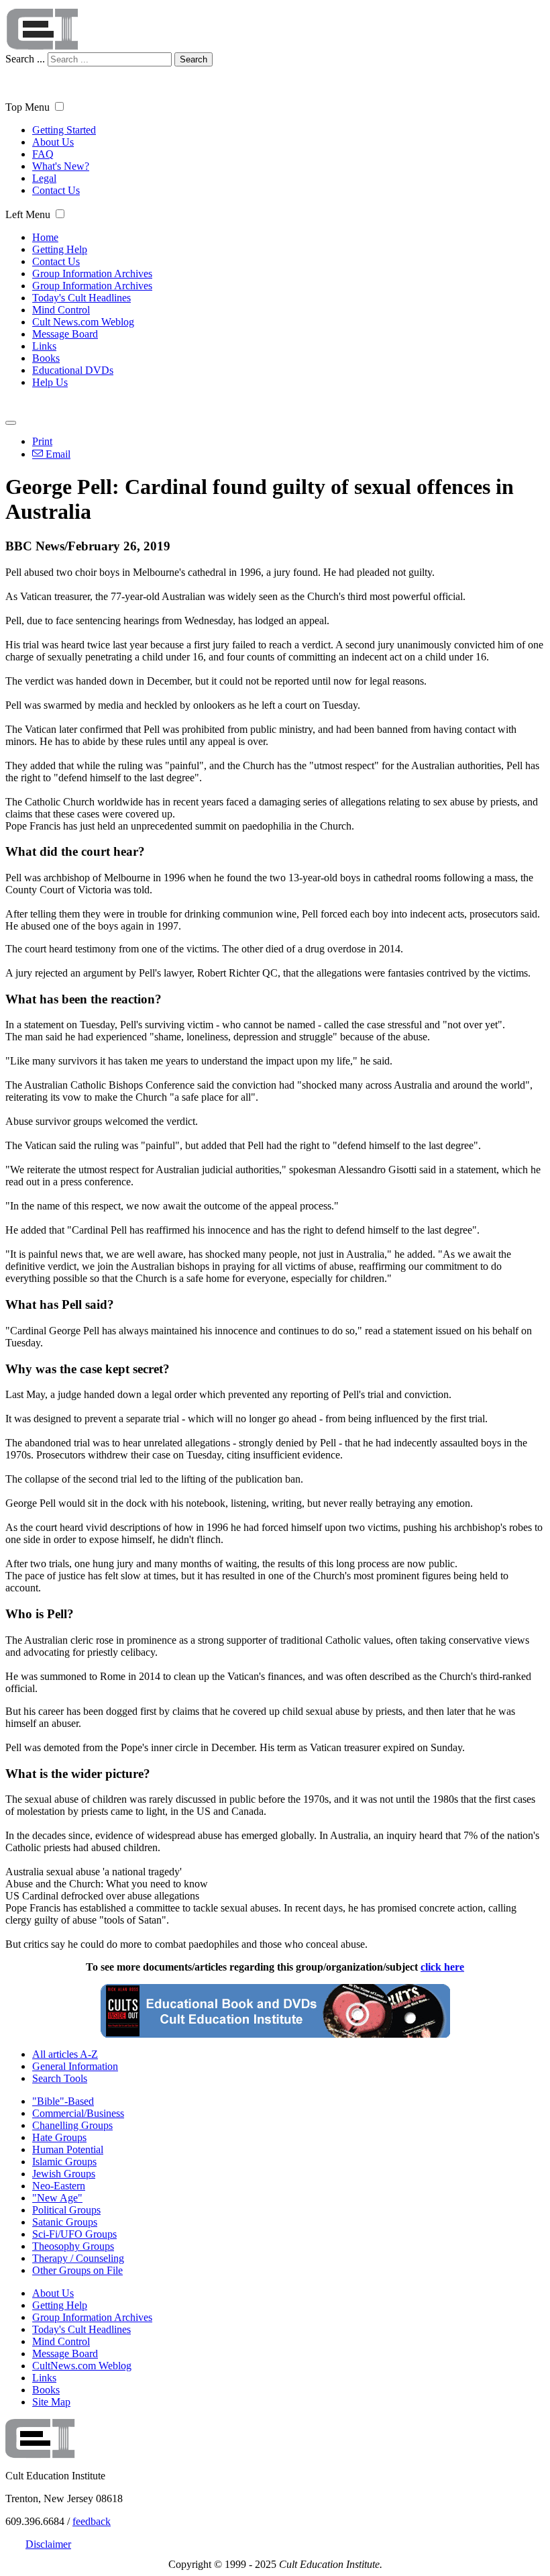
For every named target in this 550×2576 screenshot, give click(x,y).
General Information (75, 2066)
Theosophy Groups (73, 2246)
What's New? (61, 166)
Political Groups (66, 2210)
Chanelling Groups (72, 2125)
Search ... (25, 59)
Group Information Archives (92, 274)
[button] (59, 106)
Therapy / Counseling (78, 2258)
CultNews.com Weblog (82, 2366)
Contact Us (56, 190)
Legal (44, 178)
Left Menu (28, 214)
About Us (53, 142)
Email (57, 454)
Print (42, 441)
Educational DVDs (73, 370)
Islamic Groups (64, 2162)
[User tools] (11, 423)
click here (442, 1967)
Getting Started (64, 130)
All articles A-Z (65, 2054)
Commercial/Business (78, 2113)
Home (45, 237)
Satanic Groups (65, 2222)
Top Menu (27, 107)
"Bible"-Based (63, 2101)
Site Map (51, 2402)
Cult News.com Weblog (83, 322)
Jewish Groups (64, 2174)
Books (46, 358)
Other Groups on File (77, 2270)
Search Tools (60, 2078)
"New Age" (57, 2198)
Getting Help (60, 249)
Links (44, 346)
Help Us (50, 382)
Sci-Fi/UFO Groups (74, 2234)
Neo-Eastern (59, 2186)
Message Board (65, 334)
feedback (92, 2521)
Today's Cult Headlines (81, 298)
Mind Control (61, 310)
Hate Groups (59, 2137)
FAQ (43, 154)
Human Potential (68, 2149)
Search (194, 59)
